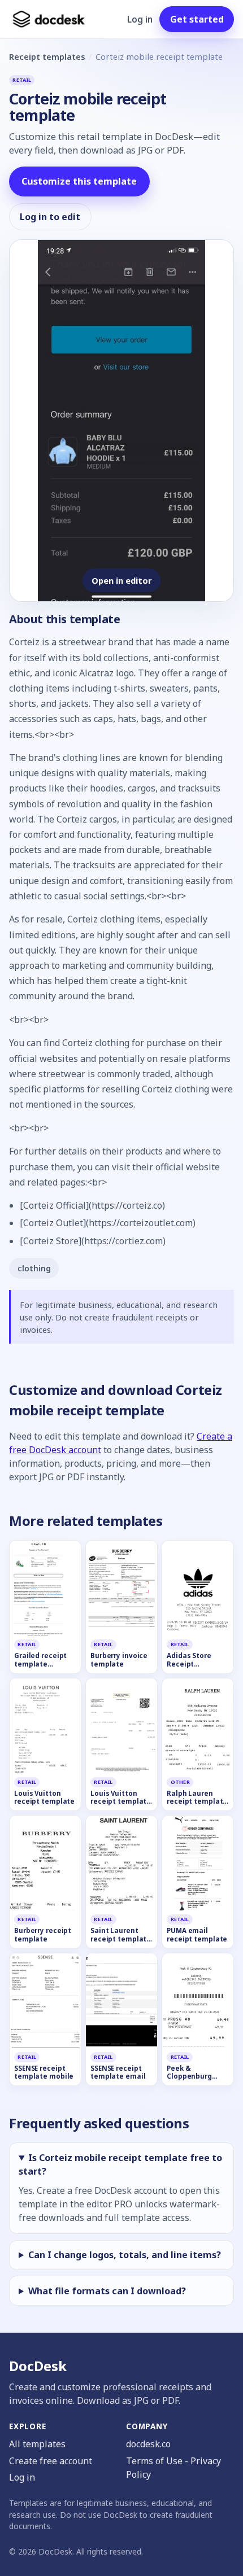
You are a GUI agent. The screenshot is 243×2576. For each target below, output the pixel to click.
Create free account (51, 2461)
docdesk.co (148, 2444)
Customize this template (79, 181)
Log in (140, 19)
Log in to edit (50, 217)
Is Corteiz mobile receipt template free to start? (120, 2164)
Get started (197, 19)
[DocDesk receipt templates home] (49, 19)
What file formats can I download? (107, 2291)
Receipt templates (47, 56)
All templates (37, 2444)
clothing (34, 1268)
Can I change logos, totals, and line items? (125, 2255)
